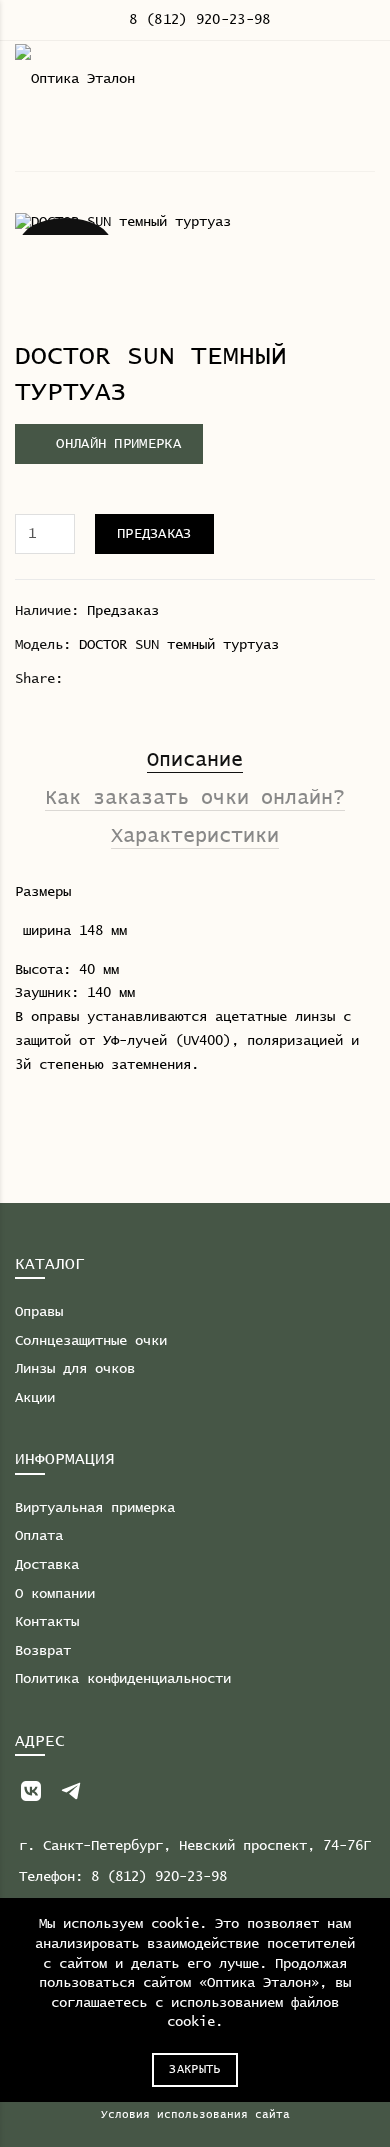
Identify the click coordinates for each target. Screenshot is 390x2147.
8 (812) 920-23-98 (199, 20)
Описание (195, 760)
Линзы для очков (75, 1369)
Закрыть (194, 2070)
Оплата (39, 1536)
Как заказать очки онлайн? (195, 798)
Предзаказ (154, 534)
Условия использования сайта (195, 2114)
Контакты (47, 1622)
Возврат (43, 1651)
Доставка (47, 1565)
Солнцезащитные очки (91, 1341)
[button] (109, 444)
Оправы (39, 1312)
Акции (35, 1398)
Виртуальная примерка (95, 1508)
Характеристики (195, 836)
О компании (55, 1594)
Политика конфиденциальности (123, 1679)
